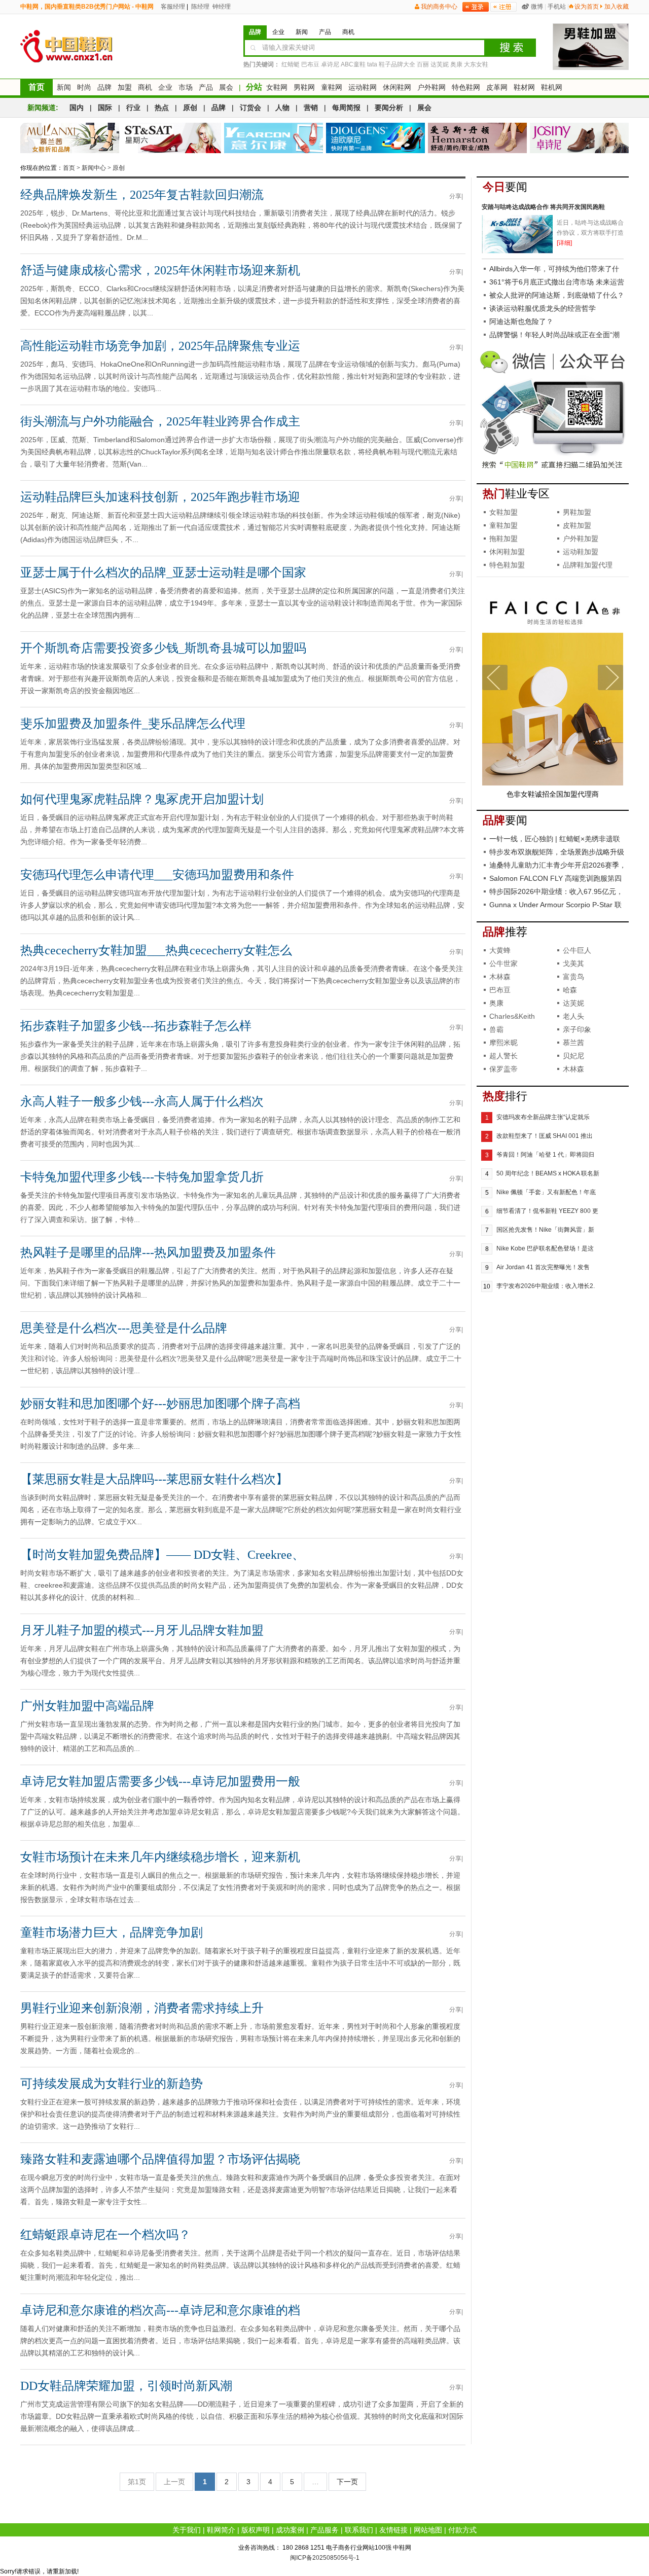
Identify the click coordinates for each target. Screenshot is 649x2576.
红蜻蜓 (291, 64)
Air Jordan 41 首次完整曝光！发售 (543, 1267)
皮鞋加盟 (577, 525)
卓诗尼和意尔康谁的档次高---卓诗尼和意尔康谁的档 (160, 2310)
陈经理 (200, 7)
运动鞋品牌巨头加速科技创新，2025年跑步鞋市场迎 (160, 497)
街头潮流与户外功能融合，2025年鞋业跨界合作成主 (160, 421)
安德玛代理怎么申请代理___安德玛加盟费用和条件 (157, 875)
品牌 (104, 87)
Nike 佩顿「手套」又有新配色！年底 (546, 1192)
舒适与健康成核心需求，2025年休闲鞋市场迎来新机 (160, 270)
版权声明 (256, 2530)
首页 (37, 87)
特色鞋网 (466, 87)
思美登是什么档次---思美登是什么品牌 (124, 1328)
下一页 (347, 2482)
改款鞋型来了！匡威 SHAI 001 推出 (545, 1136)
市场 (186, 87)
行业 (133, 108)
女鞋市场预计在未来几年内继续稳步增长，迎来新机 (160, 1857)
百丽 (423, 64)
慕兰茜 (573, 1043)
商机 (145, 87)
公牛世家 (503, 963)
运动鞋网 (363, 87)
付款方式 (462, 2530)
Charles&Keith (512, 1016)
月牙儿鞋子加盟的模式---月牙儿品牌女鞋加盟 (142, 1630)
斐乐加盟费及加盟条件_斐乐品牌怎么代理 (133, 724)
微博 (537, 7)
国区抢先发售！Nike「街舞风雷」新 (545, 1230)
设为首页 (587, 7)
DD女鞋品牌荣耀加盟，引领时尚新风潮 (126, 2386)
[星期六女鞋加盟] (172, 138)
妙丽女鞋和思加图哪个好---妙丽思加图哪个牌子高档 (160, 1404)
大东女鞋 (476, 64)
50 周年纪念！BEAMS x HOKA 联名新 (548, 1173)
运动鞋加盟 (581, 552)
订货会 (250, 108)
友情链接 (393, 2530)
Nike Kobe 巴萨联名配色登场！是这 (545, 1248)
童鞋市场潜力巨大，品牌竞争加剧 (112, 1933)
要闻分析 (389, 108)
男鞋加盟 (577, 512)
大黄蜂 (500, 950)
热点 (162, 108)
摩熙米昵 (503, 1043)
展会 (226, 87)
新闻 (64, 87)
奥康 (456, 64)
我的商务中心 (439, 7)
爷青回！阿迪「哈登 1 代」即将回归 (545, 1155)
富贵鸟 (573, 977)
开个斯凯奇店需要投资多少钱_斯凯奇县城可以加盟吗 (163, 648)
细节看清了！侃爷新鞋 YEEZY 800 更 (547, 1211)
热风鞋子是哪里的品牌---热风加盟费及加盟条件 (148, 1253)
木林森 (500, 977)
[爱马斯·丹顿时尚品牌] (477, 138)
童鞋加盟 (503, 525)
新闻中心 (94, 168)
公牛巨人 (577, 950)
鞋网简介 (221, 2530)
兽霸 (496, 1029)
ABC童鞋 (353, 64)
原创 (190, 108)
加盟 (125, 87)
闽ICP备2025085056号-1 (325, 2558)
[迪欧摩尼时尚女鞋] (375, 138)
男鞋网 (304, 87)
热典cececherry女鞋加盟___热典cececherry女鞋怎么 (156, 950)
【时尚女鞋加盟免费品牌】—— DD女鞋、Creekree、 (162, 1555)
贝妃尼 (573, 1056)
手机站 (557, 7)
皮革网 (497, 87)
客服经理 (172, 7)
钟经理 (221, 7)
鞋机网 (552, 87)
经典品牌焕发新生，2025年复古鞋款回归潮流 (142, 195)
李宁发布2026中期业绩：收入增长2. (546, 1286)
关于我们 (187, 2530)
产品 (206, 87)
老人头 (573, 1016)
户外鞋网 (431, 87)
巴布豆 (310, 64)
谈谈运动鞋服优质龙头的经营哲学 (543, 308)
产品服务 (324, 2530)
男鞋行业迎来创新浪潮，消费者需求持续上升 (142, 2008)
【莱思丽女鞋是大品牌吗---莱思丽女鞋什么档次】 (154, 1479)
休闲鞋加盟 (507, 552)
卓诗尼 (330, 64)
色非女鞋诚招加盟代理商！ (553, 794)
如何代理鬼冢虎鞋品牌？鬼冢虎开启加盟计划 (142, 799)
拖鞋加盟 (503, 539)
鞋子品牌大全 (397, 64)
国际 (105, 108)
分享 (455, 196)
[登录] (476, 7)
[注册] (503, 7)
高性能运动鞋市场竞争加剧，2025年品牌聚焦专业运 (160, 346)
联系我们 (359, 2530)
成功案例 (290, 2530)
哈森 (570, 990)
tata (372, 64)
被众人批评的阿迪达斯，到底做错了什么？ (557, 295)
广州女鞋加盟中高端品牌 (87, 1706)
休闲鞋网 (397, 87)
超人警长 (503, 1056)
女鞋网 (277, 87)
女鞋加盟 (503, 512)
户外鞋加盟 (581, 539)
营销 (311, 108)
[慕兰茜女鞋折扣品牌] (70, 138)
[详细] (564, 243)
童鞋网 (332, 87)
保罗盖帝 (503, 1069)
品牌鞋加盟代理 (588, 565)
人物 (282, 108)
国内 (77, 108)
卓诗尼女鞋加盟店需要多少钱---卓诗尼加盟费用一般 (160, 1781)
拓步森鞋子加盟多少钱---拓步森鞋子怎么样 (136, 1026)
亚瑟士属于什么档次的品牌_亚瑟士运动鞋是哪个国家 (163, 573)
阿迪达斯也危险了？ (521, 321)
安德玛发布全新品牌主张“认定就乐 (543, 1117)
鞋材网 (524, 87)
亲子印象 (577, 1029)
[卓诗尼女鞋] (579, 138)
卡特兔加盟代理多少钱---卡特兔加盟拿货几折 (142, 1177)
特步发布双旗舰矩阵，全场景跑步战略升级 (557, 852)
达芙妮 (440, 64)
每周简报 (346, 108)
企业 (165, 87)
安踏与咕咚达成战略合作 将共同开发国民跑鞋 (543, 207)
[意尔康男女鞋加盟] (274, 138)
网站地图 (428, 2530)
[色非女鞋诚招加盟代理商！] (553, 783)
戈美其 (573, 963)
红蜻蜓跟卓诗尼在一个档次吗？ (105, 2235)
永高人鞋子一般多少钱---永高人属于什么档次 (142, 1101)
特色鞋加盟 (507, 565)
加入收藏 (617, 7)
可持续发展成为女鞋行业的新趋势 (112, 2084)
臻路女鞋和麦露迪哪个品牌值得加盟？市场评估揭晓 (160, 2159)
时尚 (84, 87)
